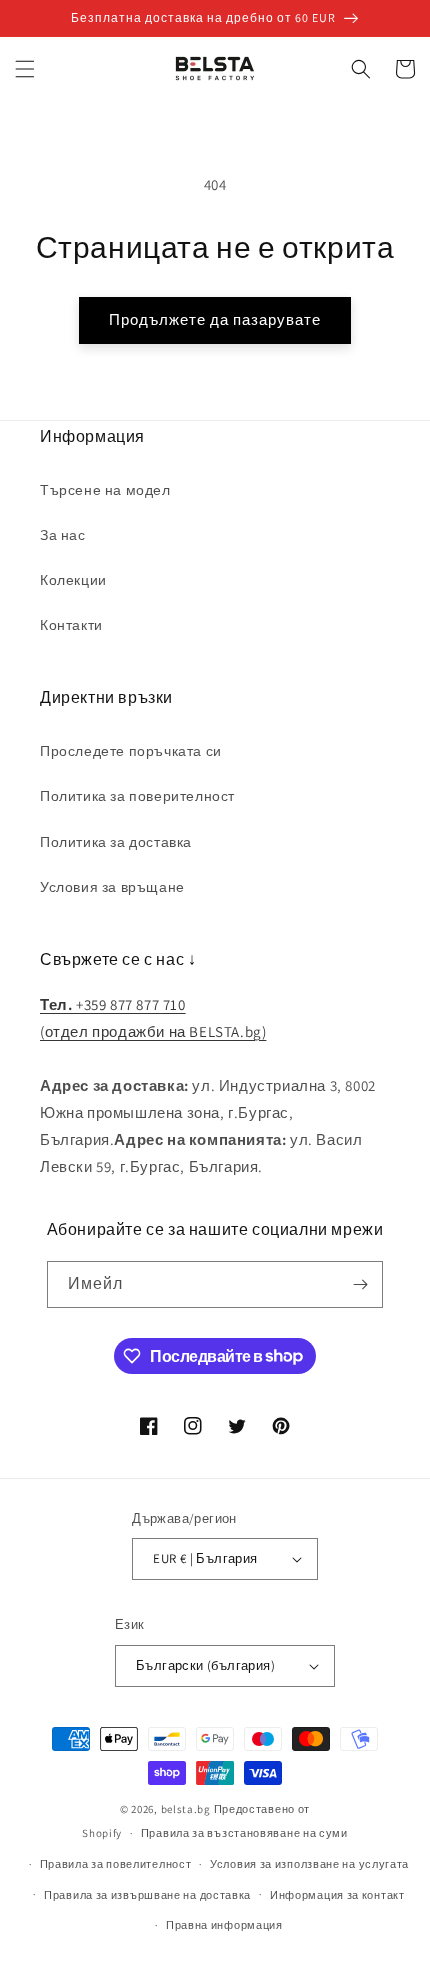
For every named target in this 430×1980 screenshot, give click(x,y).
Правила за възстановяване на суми (244, 1833)
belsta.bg (186, 1809)
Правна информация (224, 1925)
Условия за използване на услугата (309, 1864)
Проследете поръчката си (131, 751)
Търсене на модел (105, 490)
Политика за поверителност (137, 796)
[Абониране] (360, 1284)
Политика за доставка (116, 842)
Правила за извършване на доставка (147, 1895)
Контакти (71, 625)
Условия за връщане (112, 887)
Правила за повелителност (116, 1864)
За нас (63, 535)
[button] (25, 69)
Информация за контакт (337, 1895)
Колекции (73, 580)
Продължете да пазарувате (215, 319)
